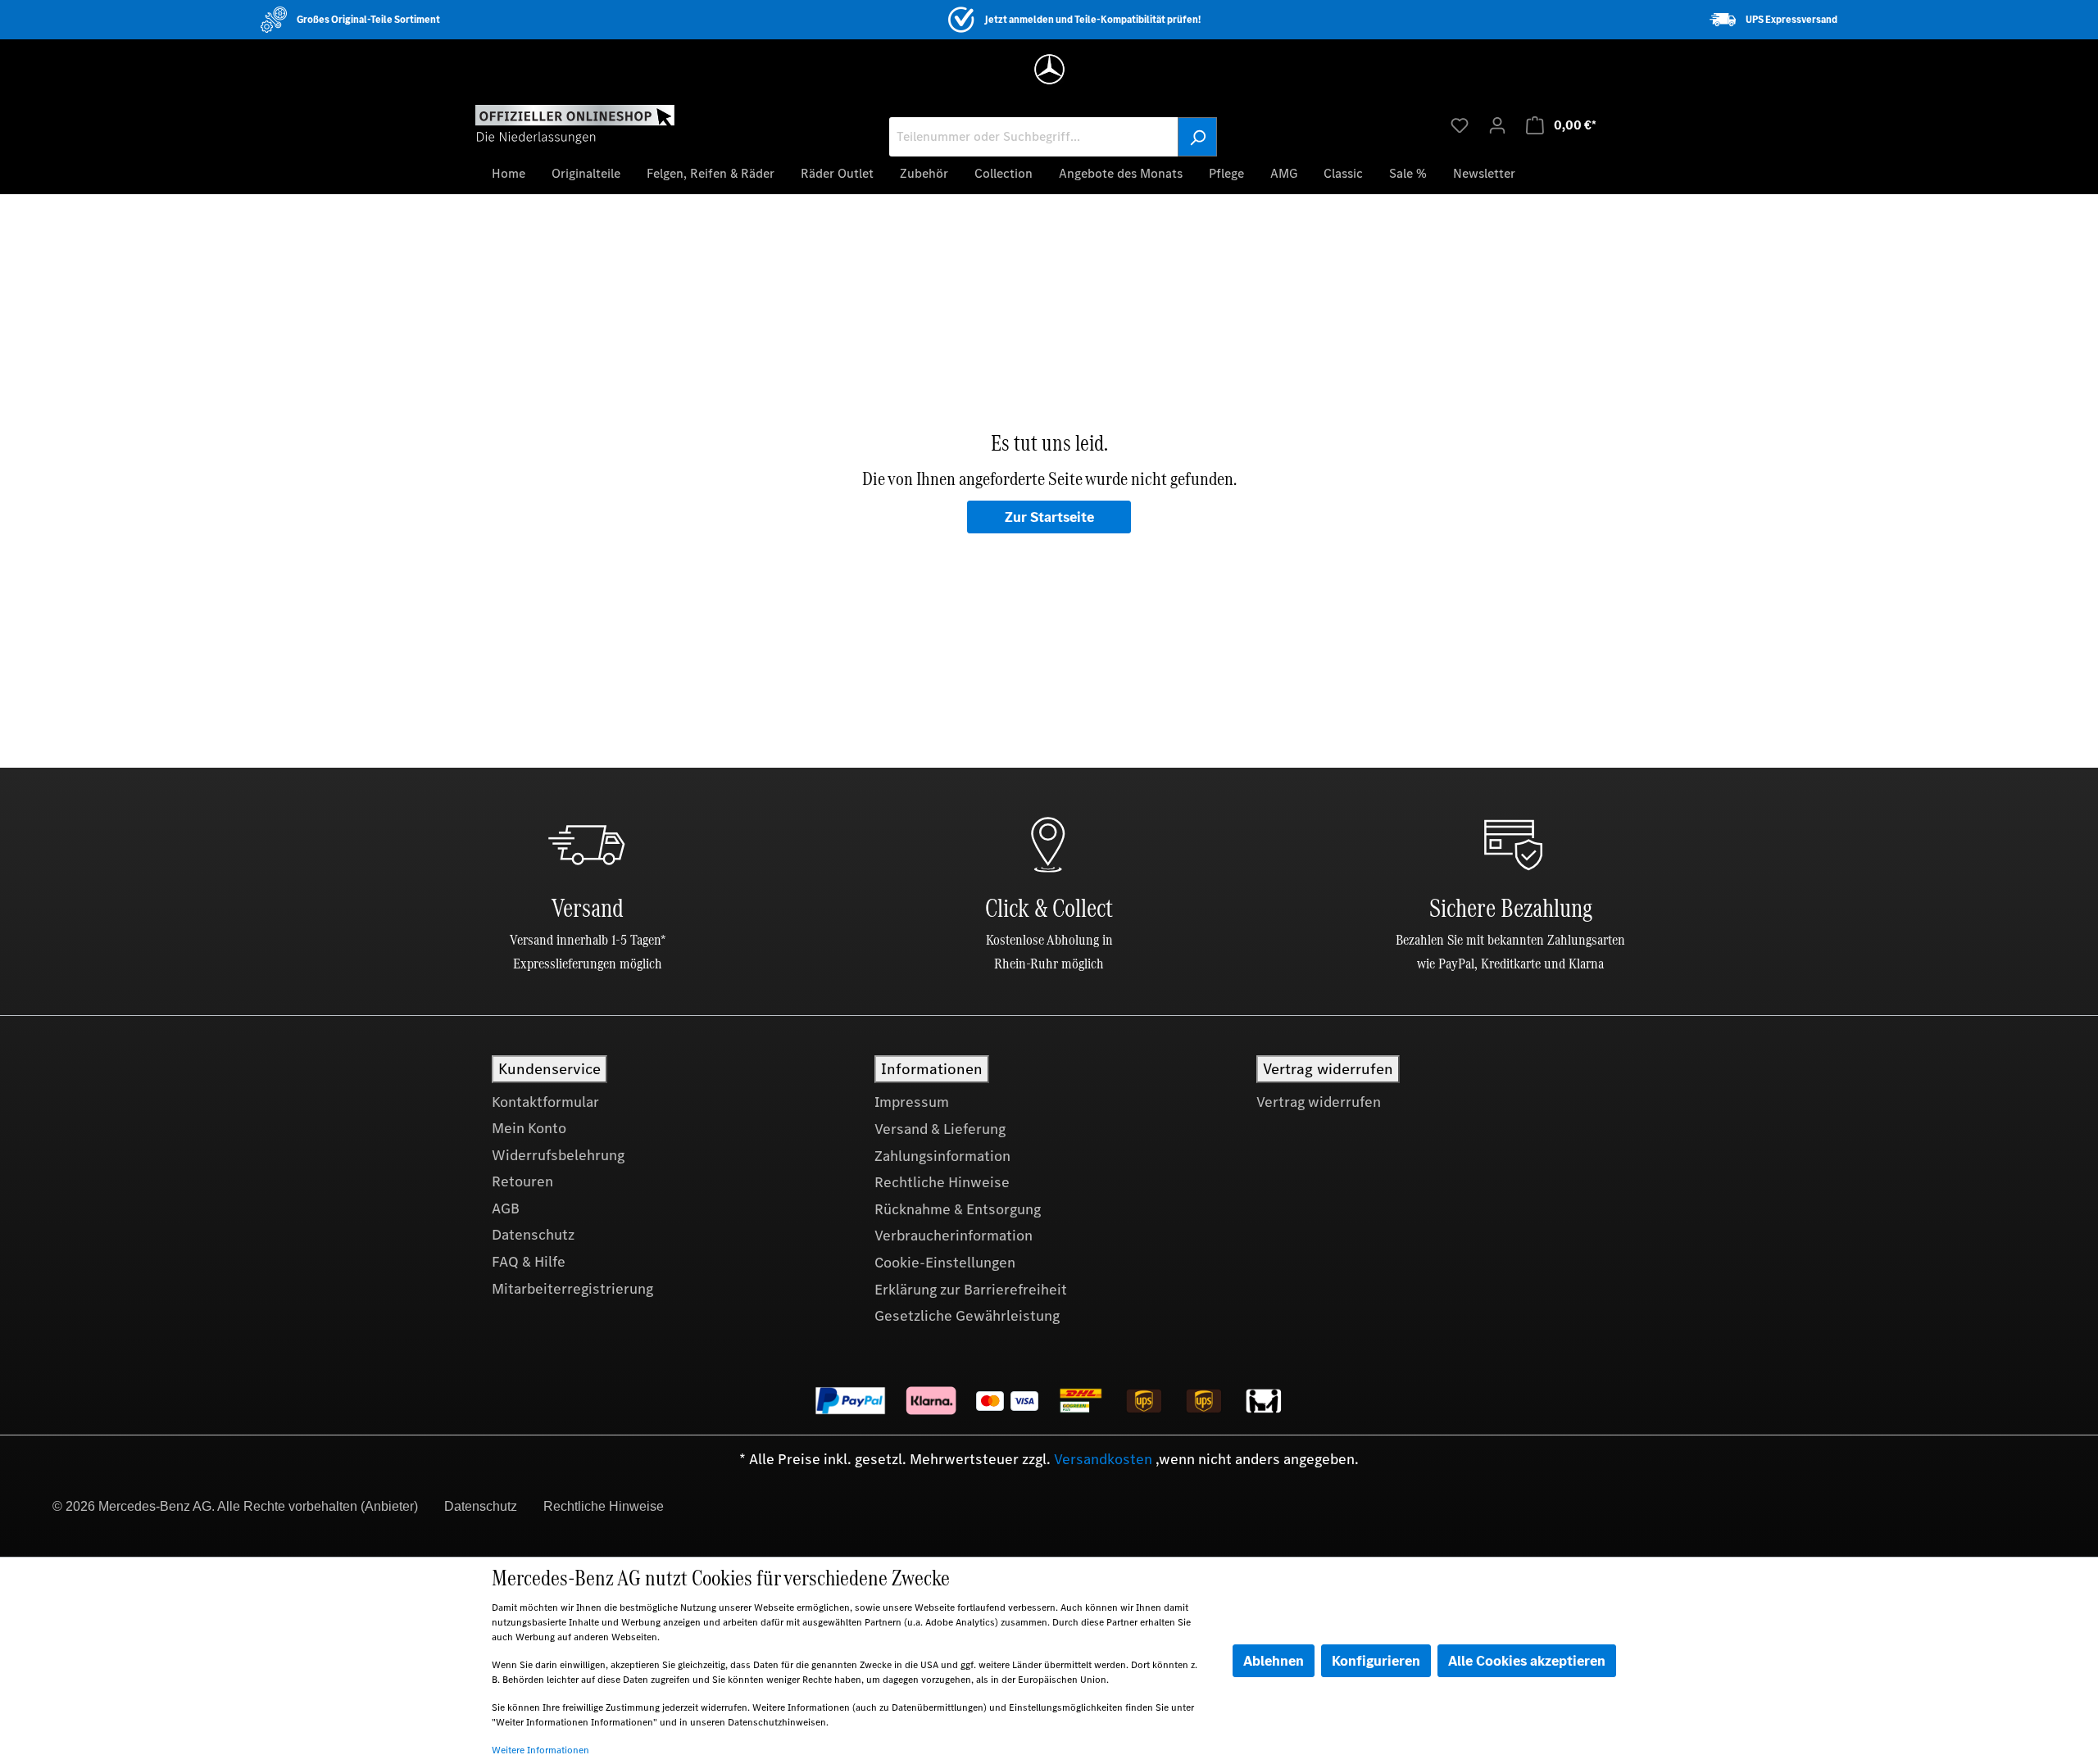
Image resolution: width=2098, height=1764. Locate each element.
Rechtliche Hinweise (942, 1182)
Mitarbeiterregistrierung (572, 1289)
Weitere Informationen (540, 1750)
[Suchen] (1197, 137)
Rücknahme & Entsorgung (958, 1209)
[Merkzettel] (1460, 125)
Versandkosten (1103, 1459)
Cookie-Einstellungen (945, 1263)
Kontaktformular (545, 1102)
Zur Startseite (1049, 517)
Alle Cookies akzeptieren (1527, 1661)
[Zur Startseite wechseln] (575, 124)
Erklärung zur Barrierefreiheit (971, 1290)
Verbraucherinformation (954, 1236)
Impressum (912, 1102)
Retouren (522, 1181)
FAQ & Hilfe (529, 1262)
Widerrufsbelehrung (558, 1155)
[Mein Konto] (1497, 125)
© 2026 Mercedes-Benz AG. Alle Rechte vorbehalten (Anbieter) (235, 1506)
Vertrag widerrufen (1319, 1102)
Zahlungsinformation (942, 1156)
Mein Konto (529, 1128)
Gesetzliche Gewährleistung (967, 1316)
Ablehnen (1274, 1661)
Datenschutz (533, 1235)
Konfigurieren (1376, 1661)
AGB (506, 1208)
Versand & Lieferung (940, 1129)
